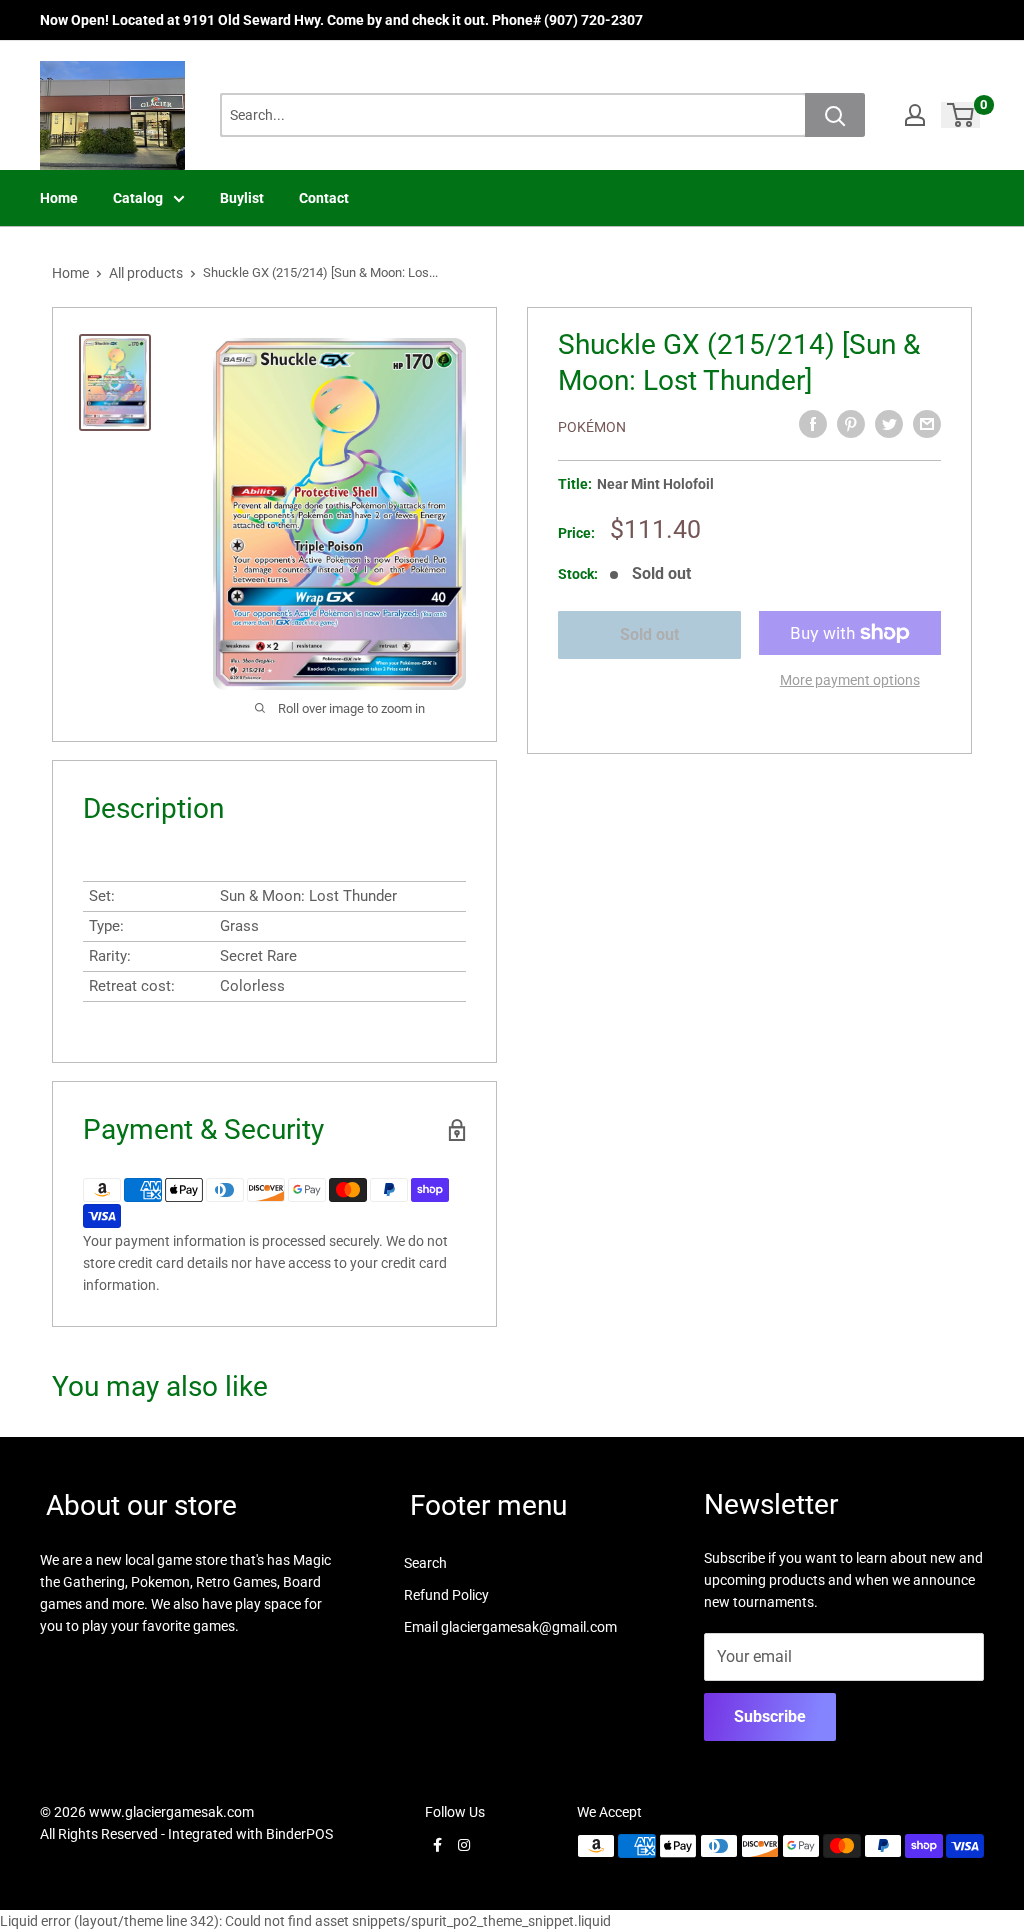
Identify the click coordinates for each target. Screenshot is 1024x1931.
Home (59, 198)
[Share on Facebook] (813, 424)
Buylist (242, 198)
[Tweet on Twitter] (889, 424)
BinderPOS (299, 1834)
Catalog (138, 198)
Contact (324, 198)
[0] (961, 115)
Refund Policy (446, 1595)
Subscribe (770, 1716)
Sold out (649, 634)
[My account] (915, 115)
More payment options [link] (850, 680)
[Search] (835, 115)
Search (425, 1563)
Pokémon (592, 427)
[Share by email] (927, 424)
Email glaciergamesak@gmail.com (510, 1627)
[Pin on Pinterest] (851, 424)
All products (146, 273)
